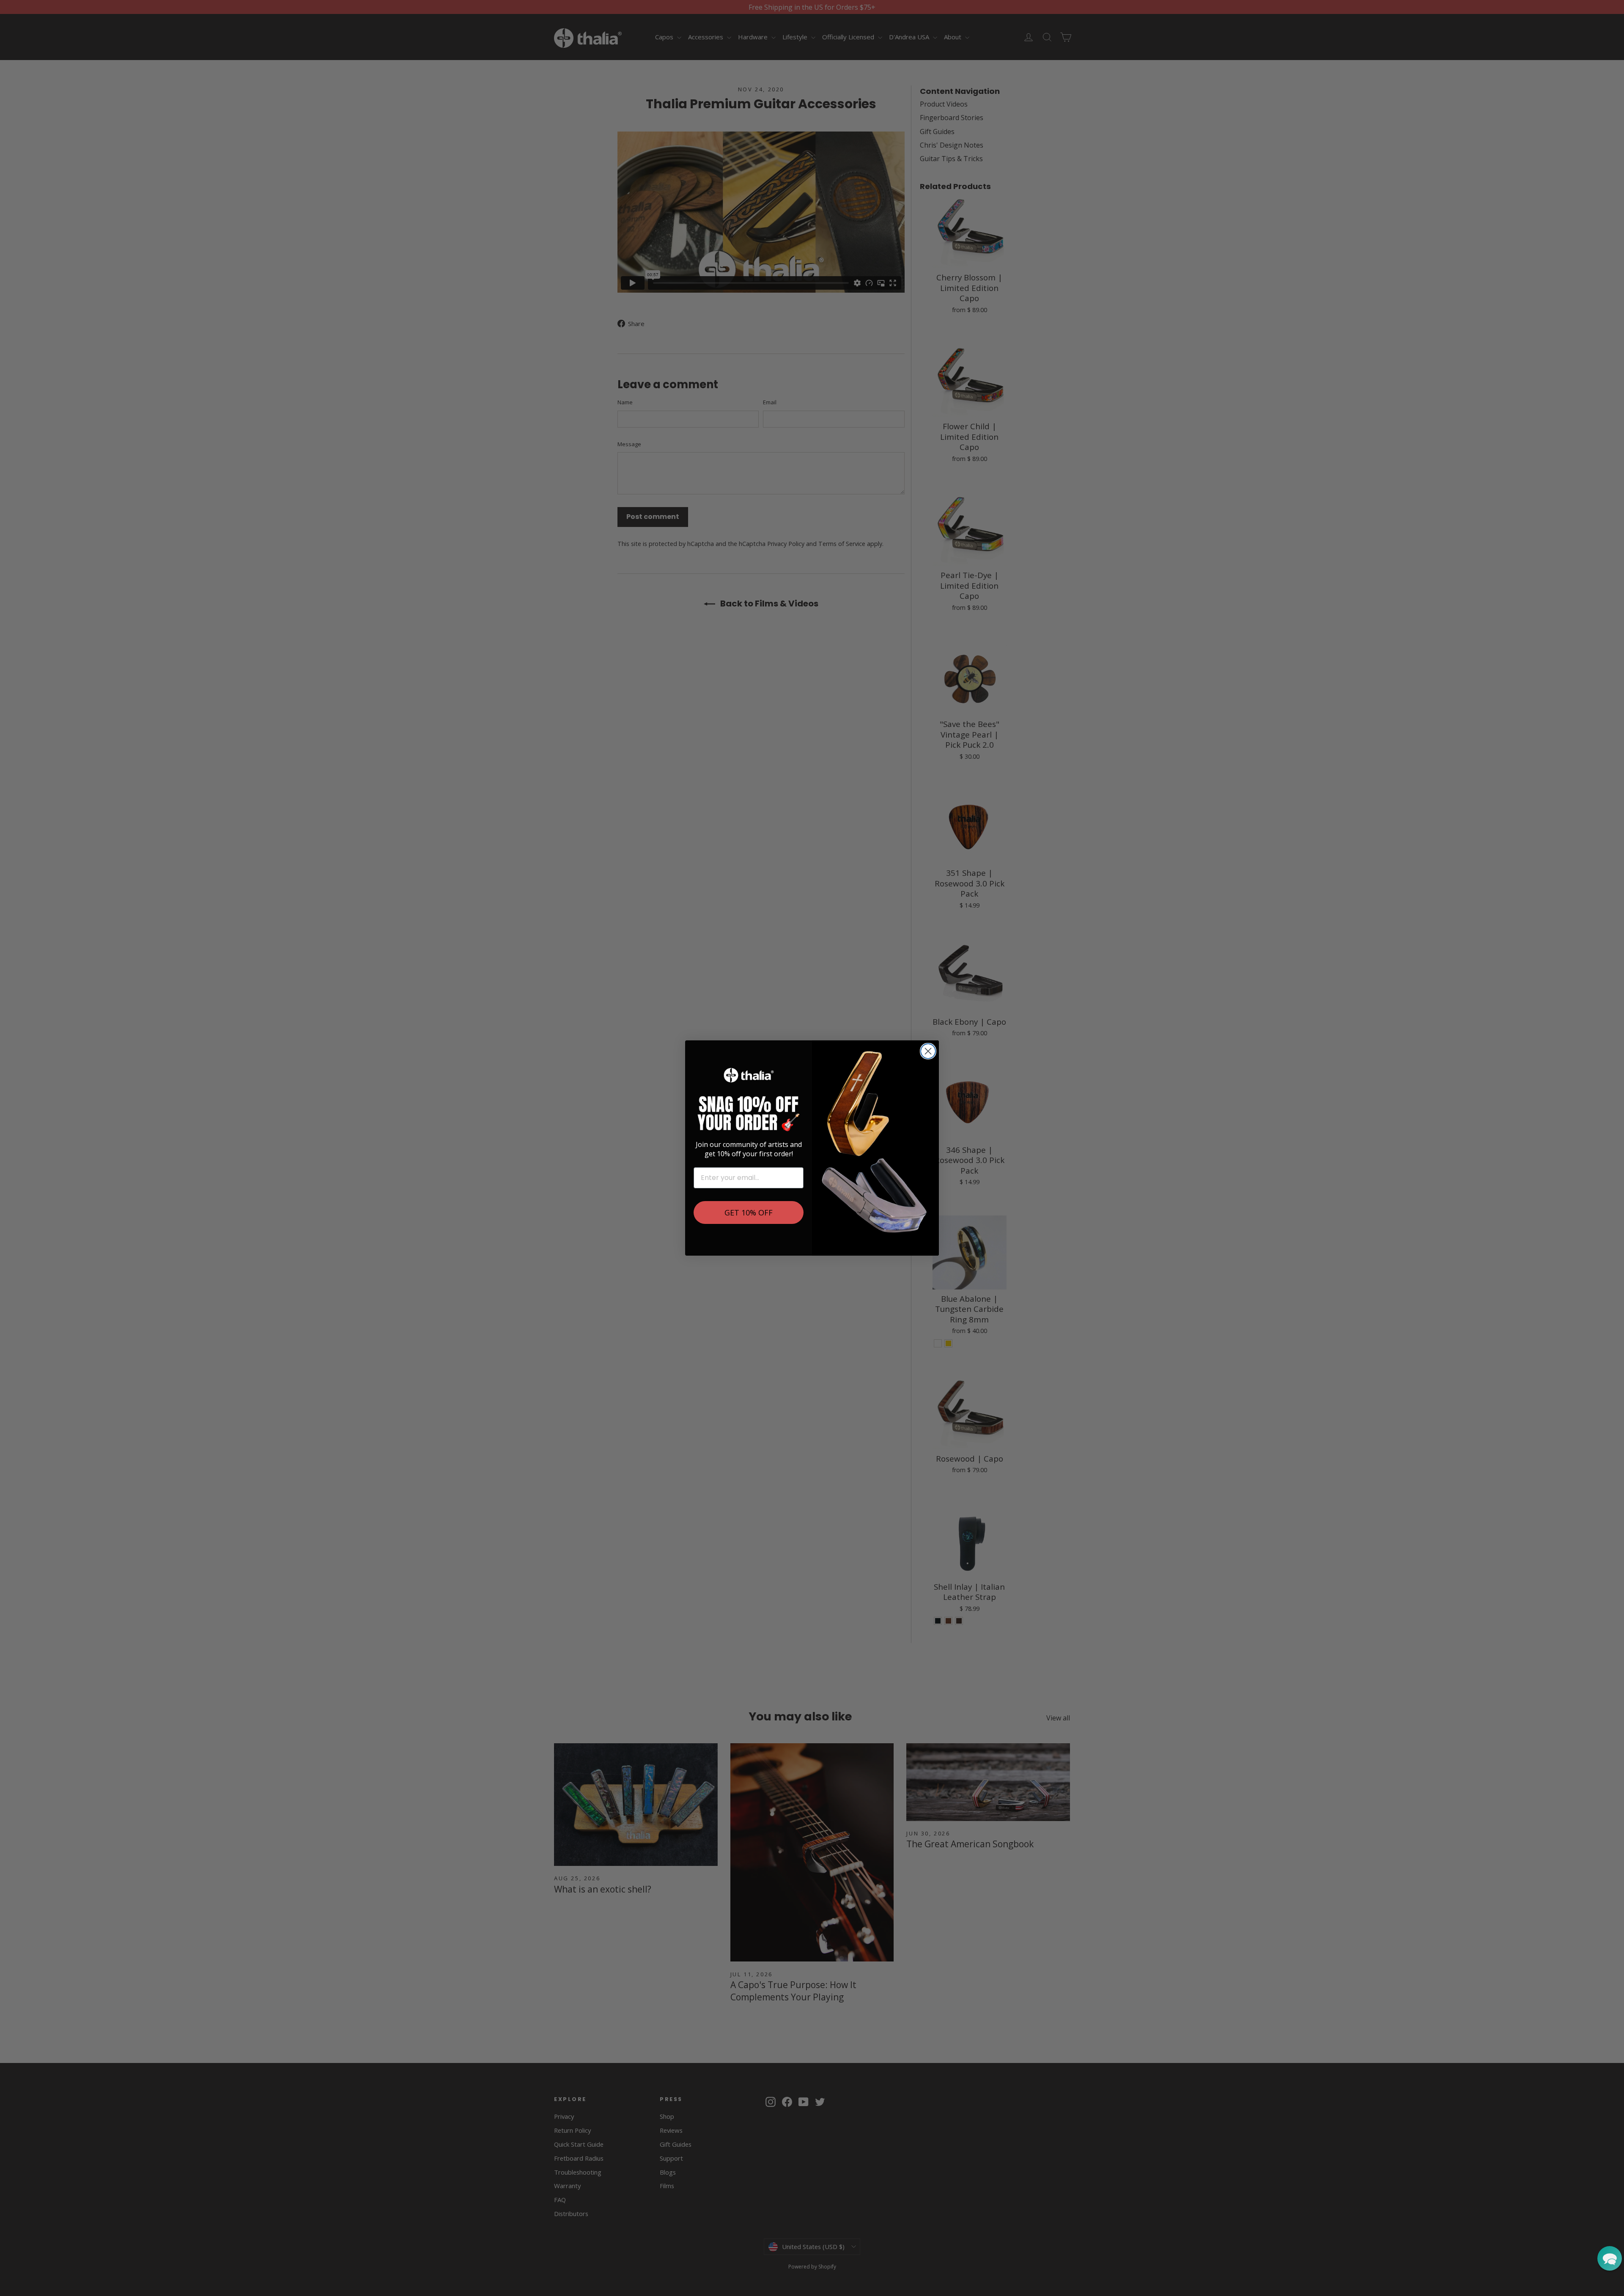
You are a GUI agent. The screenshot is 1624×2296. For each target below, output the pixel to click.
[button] (1610, 2258)
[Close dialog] (928, 1051)
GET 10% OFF (749, 1212)
